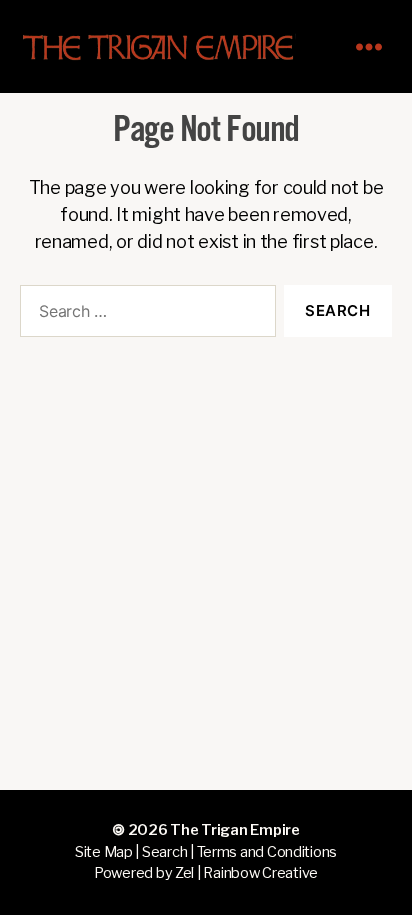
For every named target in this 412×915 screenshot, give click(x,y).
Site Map (104, 852)
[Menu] (379, 46)
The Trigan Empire (234, 830)
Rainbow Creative (260, 873)
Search (164, 852)
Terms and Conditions (267, 852)
